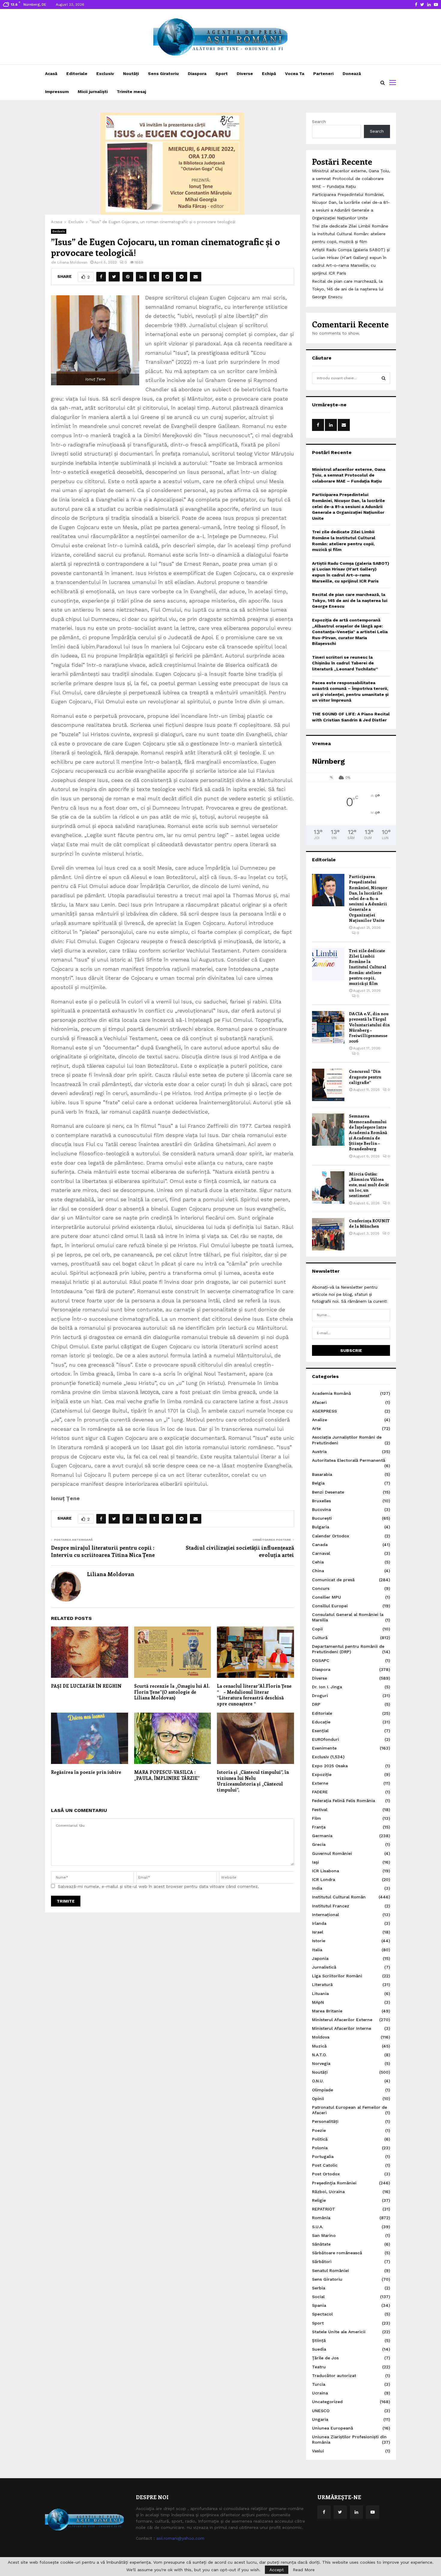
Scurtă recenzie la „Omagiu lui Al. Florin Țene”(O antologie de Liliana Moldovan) (172, 1692)
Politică (320, 2139)
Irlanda (319, 1923)
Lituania (320, 1994)
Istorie (319, 1941)
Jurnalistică (324, 1967)
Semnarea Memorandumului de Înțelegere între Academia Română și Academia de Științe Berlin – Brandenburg (368, 1132)
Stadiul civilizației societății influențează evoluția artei (240, 1551)
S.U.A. (318, 2227)
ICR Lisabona (325, 1871)
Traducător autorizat (334, 2376)
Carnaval (321, 1553)
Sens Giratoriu (163, 74)
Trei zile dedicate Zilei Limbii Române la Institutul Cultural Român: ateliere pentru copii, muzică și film (350, 234)
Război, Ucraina (328, 2192)
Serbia (319, 2288)
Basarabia (322, 1474)
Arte (316, 1428)
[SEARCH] (384, 378)
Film (316, 1818)
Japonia (320, 1958)
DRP (316, 1704)
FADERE (320, 1792)
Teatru (319, 2367)
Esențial (320, 1731)
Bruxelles (321, 1501)
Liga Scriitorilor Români (337, 1976)
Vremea (321, 743)
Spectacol (322, 2314)
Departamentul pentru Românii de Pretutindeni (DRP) (348, 1649)
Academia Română (331, 1393)
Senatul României (330, 2271)
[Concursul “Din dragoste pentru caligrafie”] (328, 1085)
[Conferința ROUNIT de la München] (328, 1234)
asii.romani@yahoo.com (180, 2538)
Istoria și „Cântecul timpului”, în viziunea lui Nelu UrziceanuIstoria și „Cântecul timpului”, (253, 1781)
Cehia (318, 1562)
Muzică (319, 2046)
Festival (320, 1810)
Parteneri (323, 74)
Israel (318, 1932)
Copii (317, 1629)
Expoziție (322, 1774)
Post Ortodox (326, 2174)
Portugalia (323, 2156)
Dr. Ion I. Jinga (327, 1687)
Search (319, 122)
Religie (319, 2200)
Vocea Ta (295, 74)
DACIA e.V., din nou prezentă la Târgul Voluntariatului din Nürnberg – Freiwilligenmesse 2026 (369, 1027)
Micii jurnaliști (93, 92)
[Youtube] (373, 2512)
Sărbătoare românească (337, 2253)
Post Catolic (325, 2165)
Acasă (51, 74)
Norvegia (321, 2063)
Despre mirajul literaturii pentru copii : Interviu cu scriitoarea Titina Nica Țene (103, 1551)
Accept (277, 2570)
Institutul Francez (331, 1906)
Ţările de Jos (325, 2358)
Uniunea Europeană (333, 2428)
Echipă (269, 74)
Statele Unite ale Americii (339, 2332)
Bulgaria (321, 1527)
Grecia (319, 1844)
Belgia (318, 1483)
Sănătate (321, 2244)
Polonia (320, 2148)
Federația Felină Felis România (343, 1801)
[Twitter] (340, 2512)
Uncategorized (327, 2402)
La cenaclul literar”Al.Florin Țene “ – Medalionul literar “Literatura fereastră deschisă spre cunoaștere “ (254, 1695)
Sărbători (322, 2262)
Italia (317, 1950)
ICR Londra (324, 1879)
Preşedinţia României (334, 2183)
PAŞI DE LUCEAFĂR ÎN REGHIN (86, 1686)
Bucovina (321, 1509)
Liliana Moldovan (72, 262)
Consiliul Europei (330, 1606)
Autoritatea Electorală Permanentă (349, 1460)
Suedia (319, 2349)
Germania (322, 1836)
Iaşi (315, 1862)
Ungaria (320, 2419)
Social (318, 2297)
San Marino (324, 2235)
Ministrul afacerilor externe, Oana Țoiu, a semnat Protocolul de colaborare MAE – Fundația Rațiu (351, 179)
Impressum (57, 92)
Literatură (322, 1985)
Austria (319, 1452)
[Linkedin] (356, 2512)
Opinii (318, 2099)
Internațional (325, 1915)
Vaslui (318, 2451)
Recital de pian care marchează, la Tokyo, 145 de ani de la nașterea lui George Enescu (348, 289)
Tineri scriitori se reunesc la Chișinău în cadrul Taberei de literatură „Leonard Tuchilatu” (345, 663)
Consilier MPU (327, 1597)
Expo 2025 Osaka (330, 1766)
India (317, 1888)
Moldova (321, 2037)
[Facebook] (324, 2512)
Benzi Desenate (328, 1492)
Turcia (319, 2384)
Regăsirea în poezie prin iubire (86, 1772)
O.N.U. (318, 2081)
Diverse (245, 74)
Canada (320, 1545)
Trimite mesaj (131, 92)
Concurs (321, 1588)
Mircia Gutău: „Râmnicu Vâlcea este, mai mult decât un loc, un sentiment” (369, 1185)
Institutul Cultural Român (339, 1897)
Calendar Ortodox (331, 1536)
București (322, 1518)
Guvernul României (332, 1853)
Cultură (320, 1638)
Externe (320, 1783)
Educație (321, 1722)
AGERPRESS (324, 1411)
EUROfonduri (325, 1739)
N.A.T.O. (319, 2055)
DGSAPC (321, 1660)
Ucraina (320, 2393)
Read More (304, 2570)
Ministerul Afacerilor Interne (342, 2028)
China (318, 1571)
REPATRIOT (324, 2209)
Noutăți (131, 74)
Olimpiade (322, 2090)
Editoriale (77, 74)
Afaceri (319, 1402)
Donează (352, 74)
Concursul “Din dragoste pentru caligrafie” (365, 1077)
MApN (318, 2002)
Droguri (320, 1696)
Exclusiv (105, 74)
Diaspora (197, 74)
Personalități (325, 2121)
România (321, 2218)
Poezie (319, 2130)
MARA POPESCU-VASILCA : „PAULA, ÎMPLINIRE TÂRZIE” (167, 1775)
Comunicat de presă (333, 1580)
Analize (319, 1420)
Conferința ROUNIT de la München (369, 1223)
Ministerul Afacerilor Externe (342, 2020)
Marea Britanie (327, 2011)
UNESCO (321, 2411)
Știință (319, 2340)
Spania (319, 2305)
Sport (222, 74)
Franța (319, 1827)
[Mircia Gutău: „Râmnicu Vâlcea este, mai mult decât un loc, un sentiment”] (328, 1187)
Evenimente (324, 1748)
